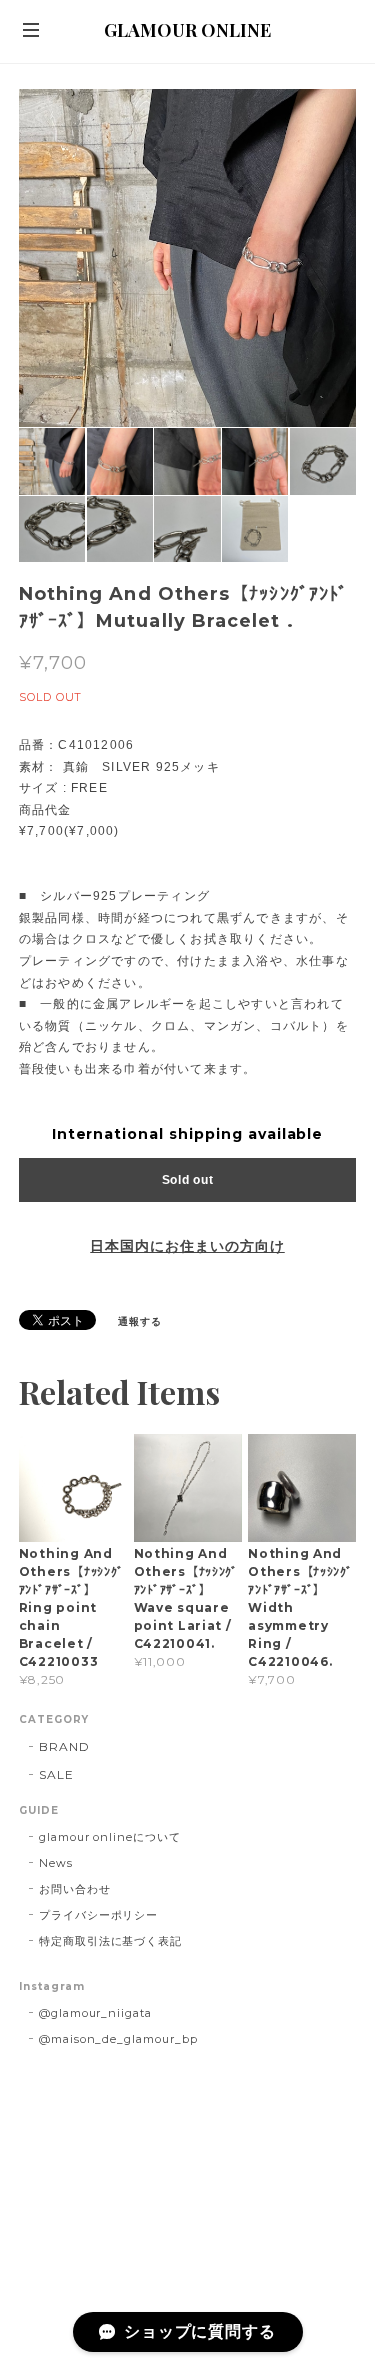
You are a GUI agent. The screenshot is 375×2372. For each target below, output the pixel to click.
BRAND (64, 1746)
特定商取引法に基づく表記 (111, 1941)
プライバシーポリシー (99, 1915)
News (56, 1863)
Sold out (188, 1180)
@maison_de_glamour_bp (118, 2039)
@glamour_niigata (95, 2013)
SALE (56, 1774)
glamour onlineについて (110, 1837)
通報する (140, 1321)
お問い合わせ (75, 1889)
